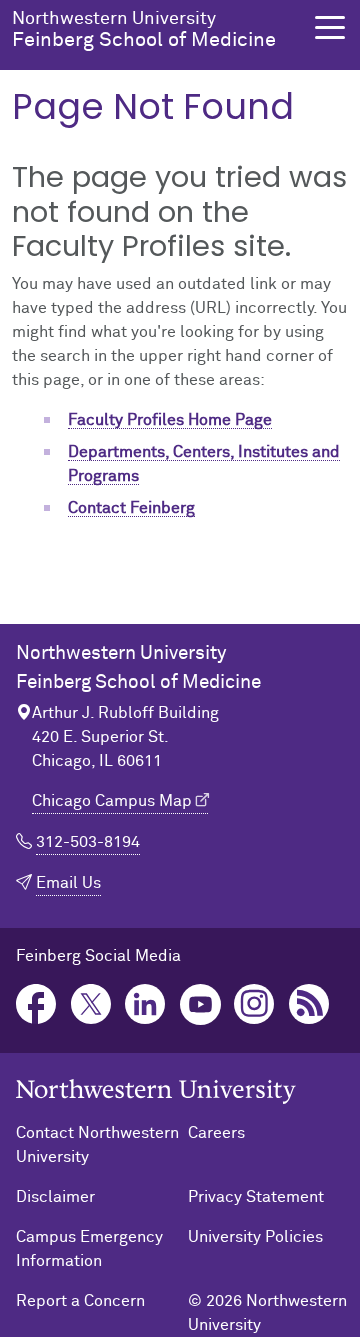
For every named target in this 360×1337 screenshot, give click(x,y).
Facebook (36, 1004)
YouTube (200, 1004)
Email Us (68, 883)
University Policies (255, 1237)
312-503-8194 (88, 842)
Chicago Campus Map (112, 801)
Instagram (254, 1004)
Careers (216, 1133)
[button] (330, 27)
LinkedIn (145, 1004)
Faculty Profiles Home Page (170, 420)
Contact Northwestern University (97, 1145)
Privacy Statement (256, 1197)
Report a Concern (80, 1301)
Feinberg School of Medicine (144, 30)
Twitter (91, 1004)
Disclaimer (55, 1197)
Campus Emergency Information (89, 1249)
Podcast (309, 1004)
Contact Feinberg (131, 508)
